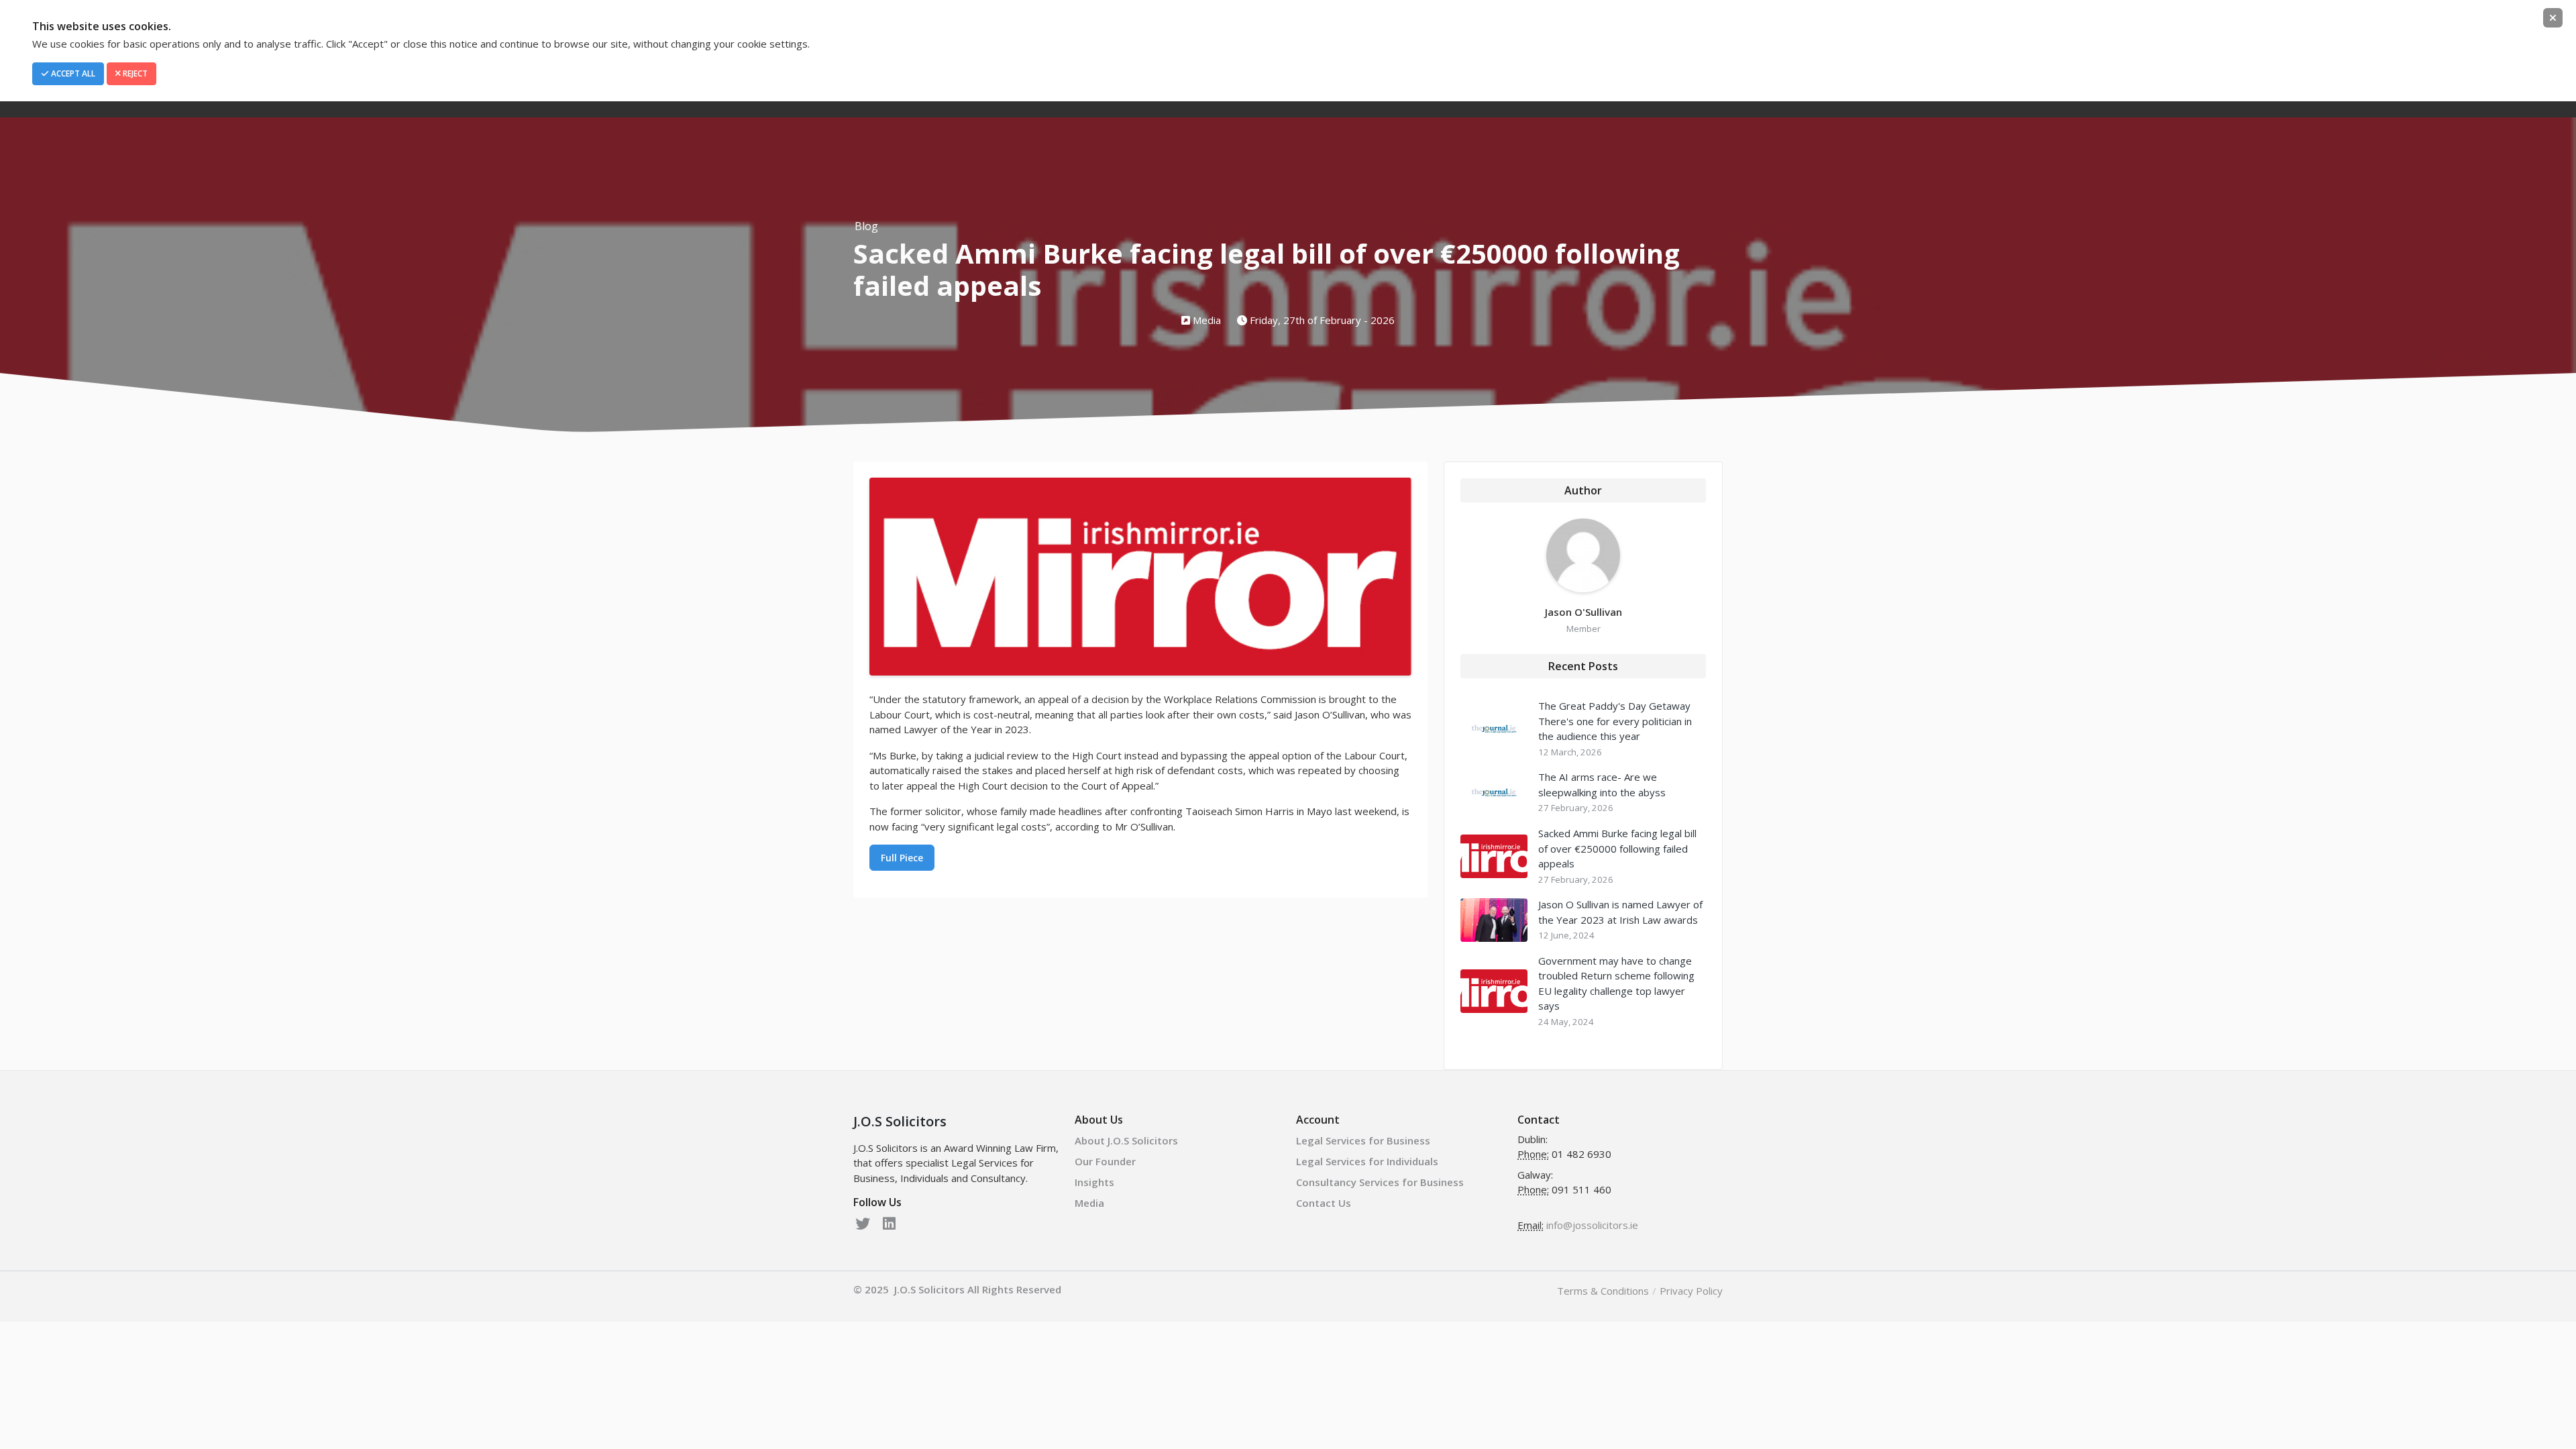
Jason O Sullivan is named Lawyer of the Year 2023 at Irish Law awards (1620, 912)
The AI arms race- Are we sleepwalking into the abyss (1602, 785)
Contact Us (1324, 1203)
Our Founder (1105, 1161)
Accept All (72, 73)
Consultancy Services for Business (1380, 1182)
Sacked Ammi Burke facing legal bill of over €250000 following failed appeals (1617, 848)
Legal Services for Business (1363, 1140)
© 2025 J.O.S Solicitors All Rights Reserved (957, 1289)
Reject (134, 73)
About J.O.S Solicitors (1126, 1140)
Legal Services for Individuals (1367, 1161)
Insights (1094, 1182)
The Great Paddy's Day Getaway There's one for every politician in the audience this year (1615, 721)
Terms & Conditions (1603, 1291)
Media (1205, 320)
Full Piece (902, 858)
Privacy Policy (1691, 1291)
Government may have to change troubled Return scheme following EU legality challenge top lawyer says (1616, 983)
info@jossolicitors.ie (1592, 1225)
